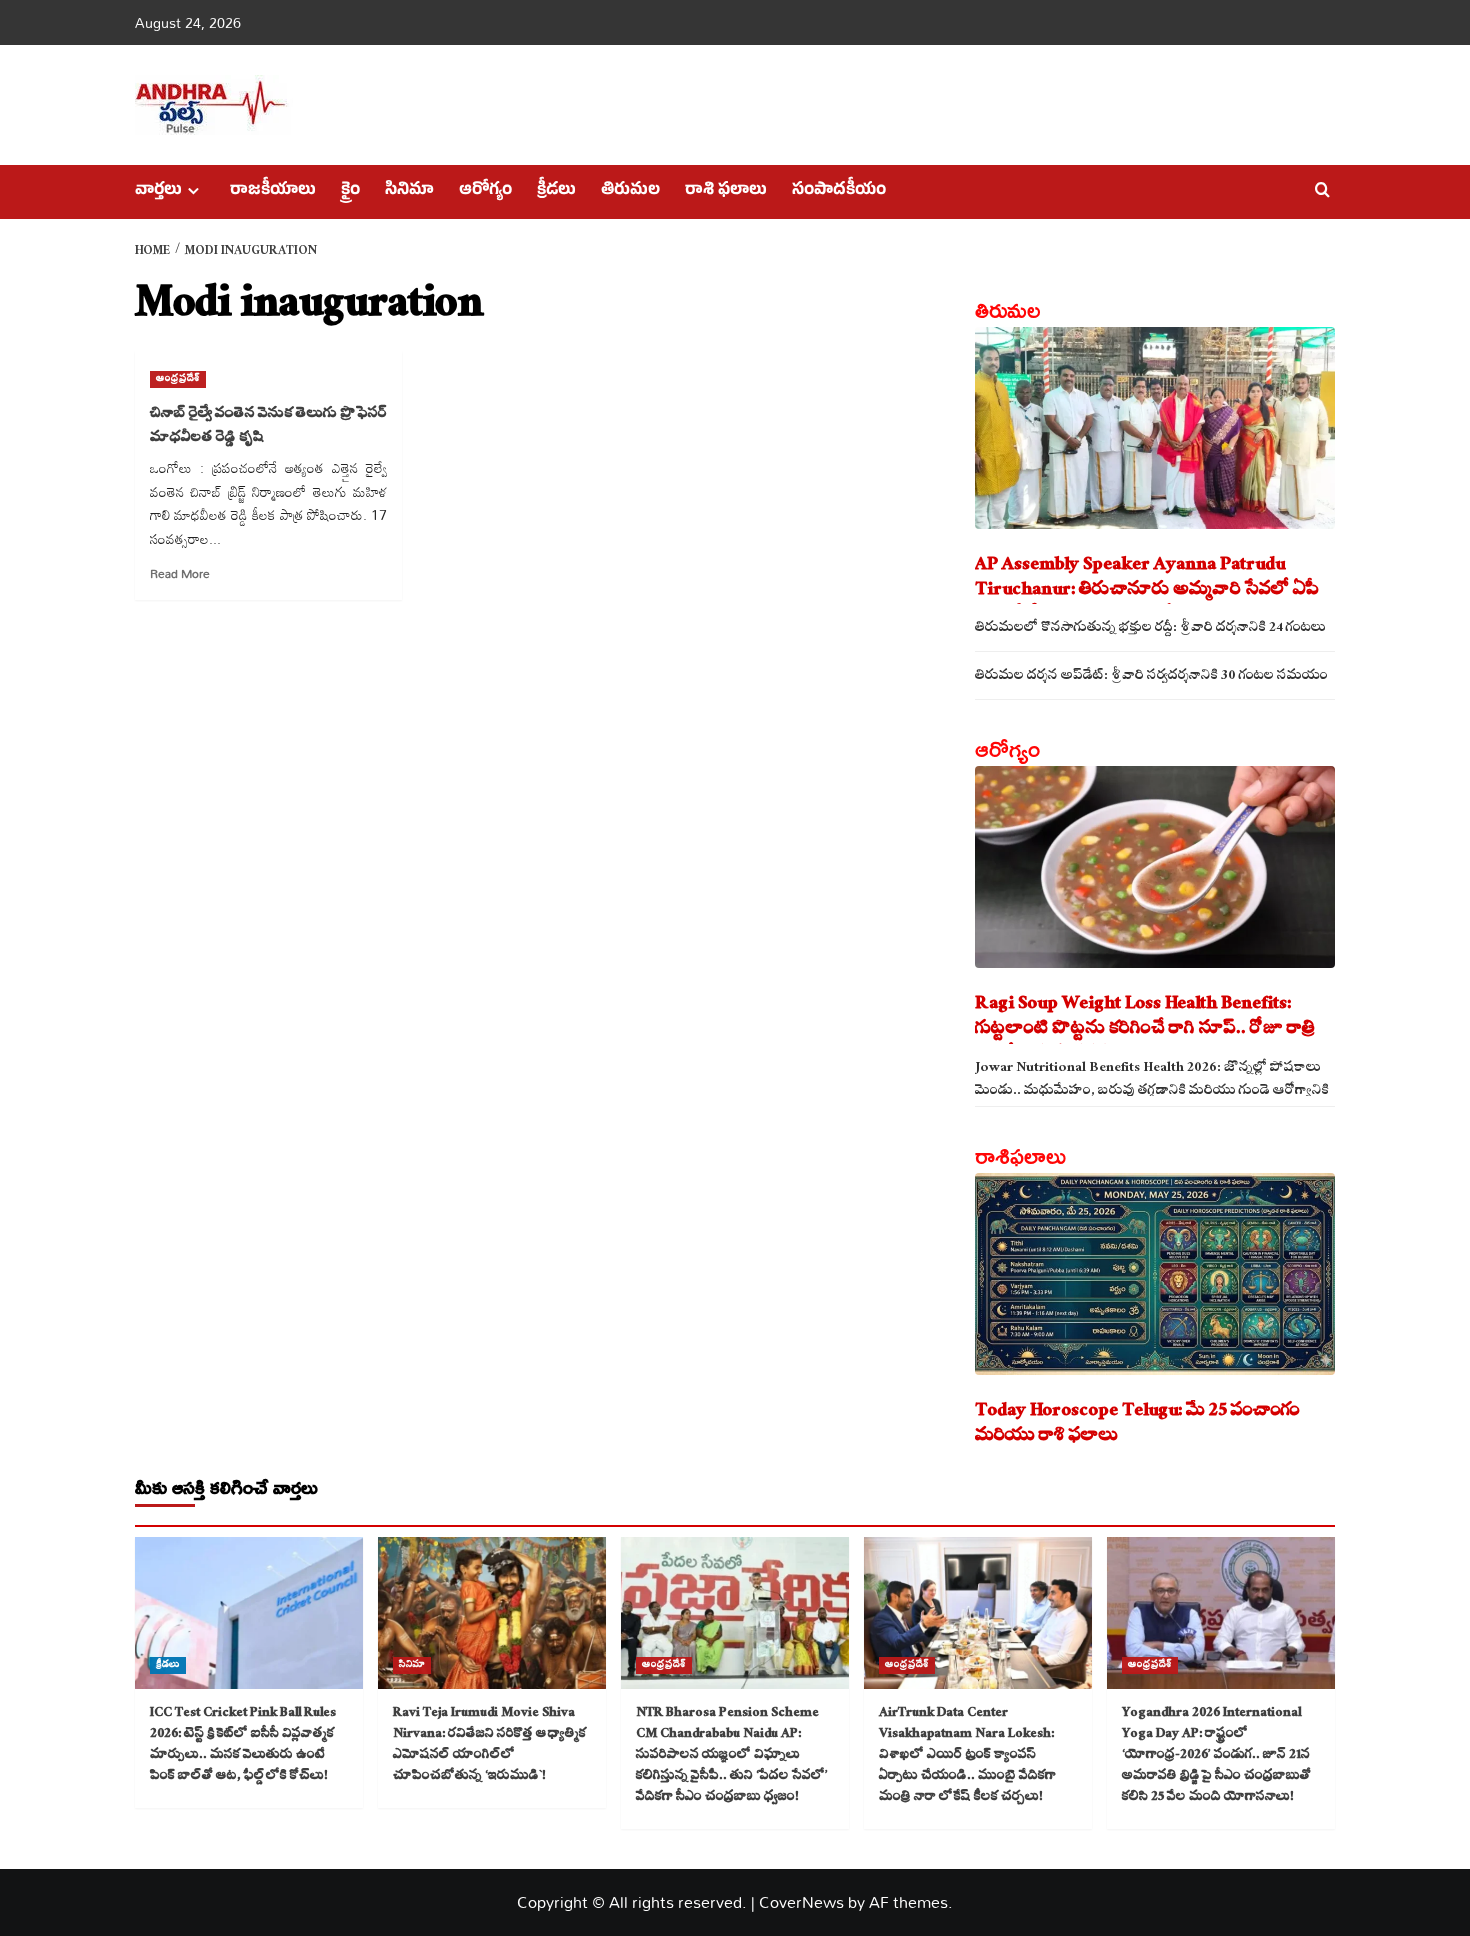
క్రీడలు (556, 192)
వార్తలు (158, 192)
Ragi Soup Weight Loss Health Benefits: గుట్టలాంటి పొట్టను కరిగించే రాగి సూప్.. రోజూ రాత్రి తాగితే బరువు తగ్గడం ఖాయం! (1145, 1018)
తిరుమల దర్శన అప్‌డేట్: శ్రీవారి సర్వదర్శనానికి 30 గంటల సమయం (1151, 677)
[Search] (1322, 190)
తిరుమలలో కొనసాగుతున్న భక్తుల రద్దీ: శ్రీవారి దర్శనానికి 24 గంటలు (1150, 629)
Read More (180, 573)
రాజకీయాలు (273, 192)
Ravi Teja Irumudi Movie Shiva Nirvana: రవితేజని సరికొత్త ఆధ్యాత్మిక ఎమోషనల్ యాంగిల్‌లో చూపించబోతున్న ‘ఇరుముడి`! (489, 1745)
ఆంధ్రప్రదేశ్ (178, 379)
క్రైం (350, 192)
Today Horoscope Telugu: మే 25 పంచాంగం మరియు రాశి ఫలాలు (1137, 1425)
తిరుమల (630, 192)
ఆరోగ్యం (485, 192)
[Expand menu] (193, 190)
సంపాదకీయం (839, 192)
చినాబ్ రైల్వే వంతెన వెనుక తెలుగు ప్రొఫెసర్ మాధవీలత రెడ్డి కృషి (268, 426)
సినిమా (409, 192)
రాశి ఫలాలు (726, 192)
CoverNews (801, 1902)
